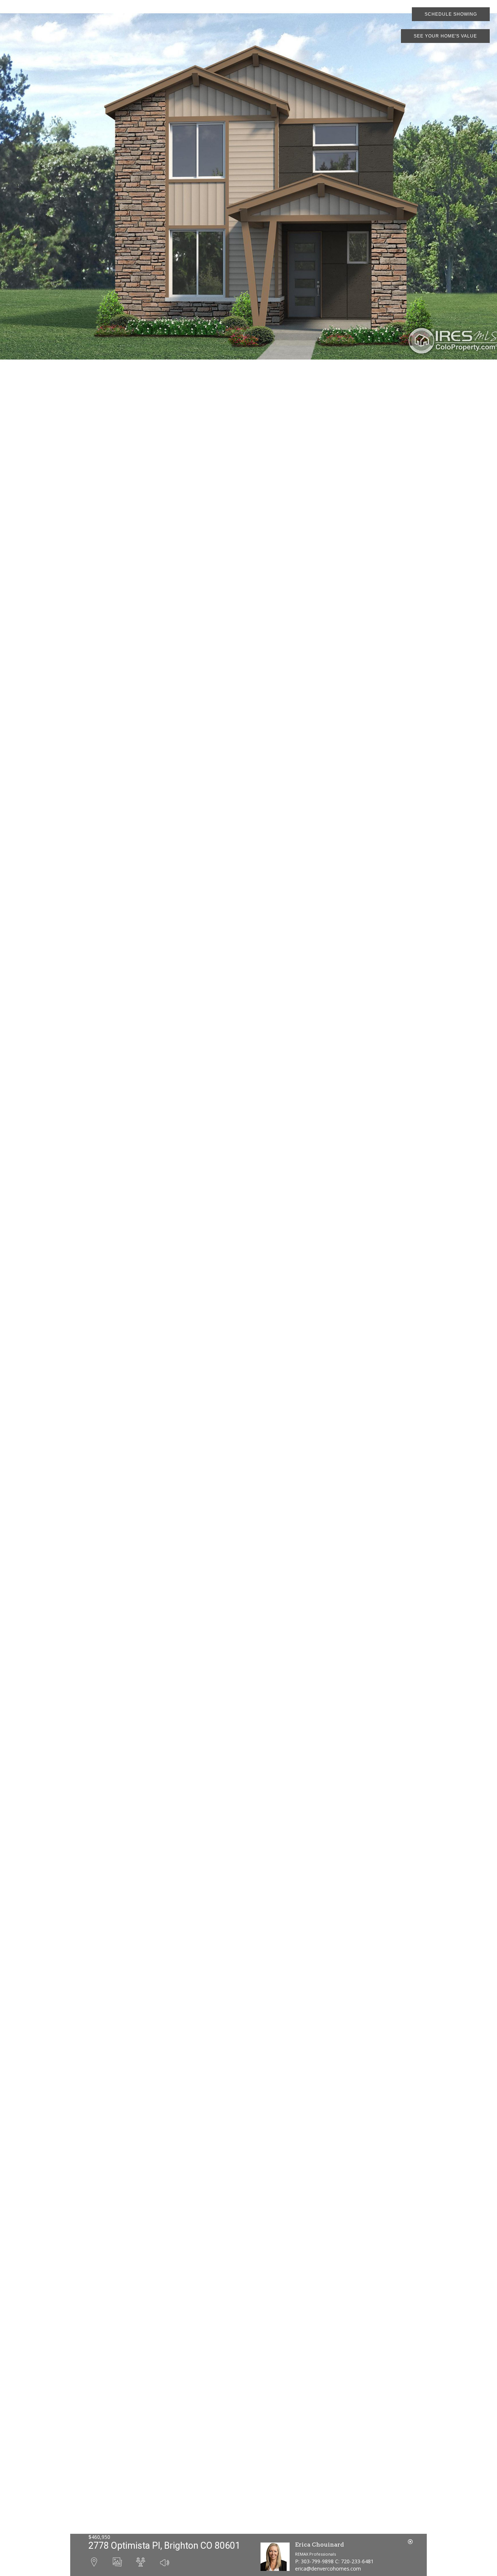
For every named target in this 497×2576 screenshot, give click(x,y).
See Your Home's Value (445, 36)
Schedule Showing (451, 14)
